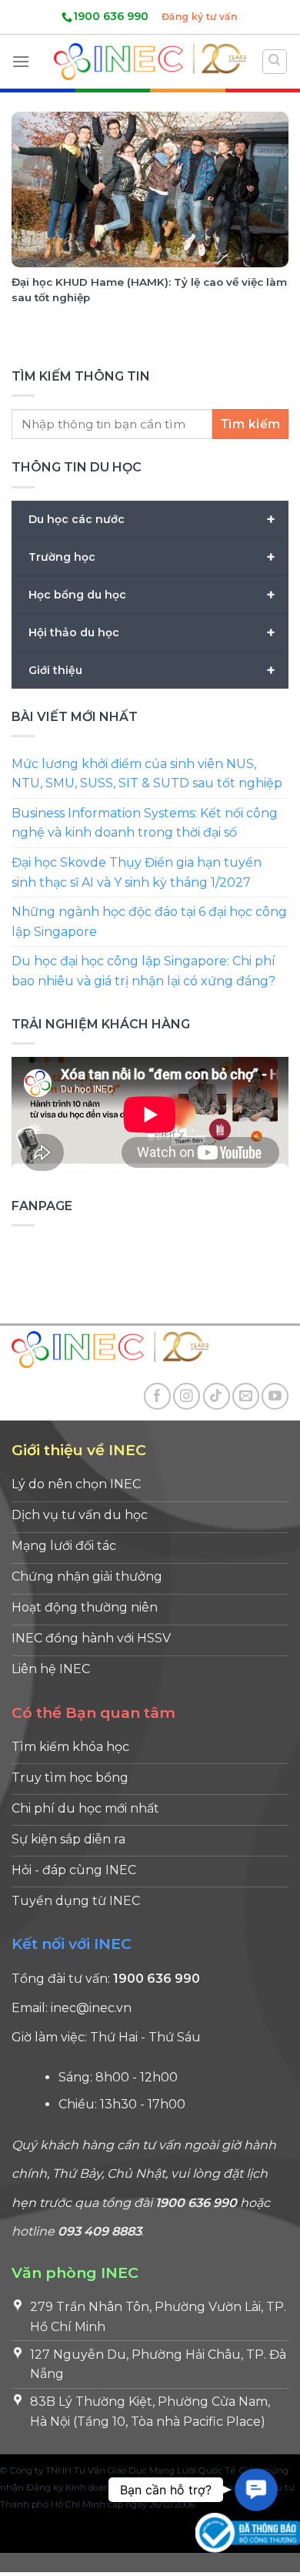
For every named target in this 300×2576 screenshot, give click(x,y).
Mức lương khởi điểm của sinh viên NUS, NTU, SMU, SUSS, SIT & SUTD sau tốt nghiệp (147, 774)
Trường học (152, 556)
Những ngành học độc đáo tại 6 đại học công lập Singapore (149, 922)
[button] (256, 2490)
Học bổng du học (152, 594)
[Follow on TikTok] (217, 1396)
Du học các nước (152, 518)
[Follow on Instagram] (187, 1396)
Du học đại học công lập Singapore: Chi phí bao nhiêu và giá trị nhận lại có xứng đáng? (143, 971)
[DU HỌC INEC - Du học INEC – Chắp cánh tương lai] (150, 61)
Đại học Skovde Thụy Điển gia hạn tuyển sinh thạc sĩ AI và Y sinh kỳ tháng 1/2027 (137, 872)
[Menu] (21, 61)
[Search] (275, 62)
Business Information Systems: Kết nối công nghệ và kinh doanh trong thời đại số (145, 823)
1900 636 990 (111, 16)
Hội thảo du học (152, 632)
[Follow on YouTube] (275, 1396)
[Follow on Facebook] (157, 1396)
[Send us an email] (246, 1396)
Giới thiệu (152, 669)
